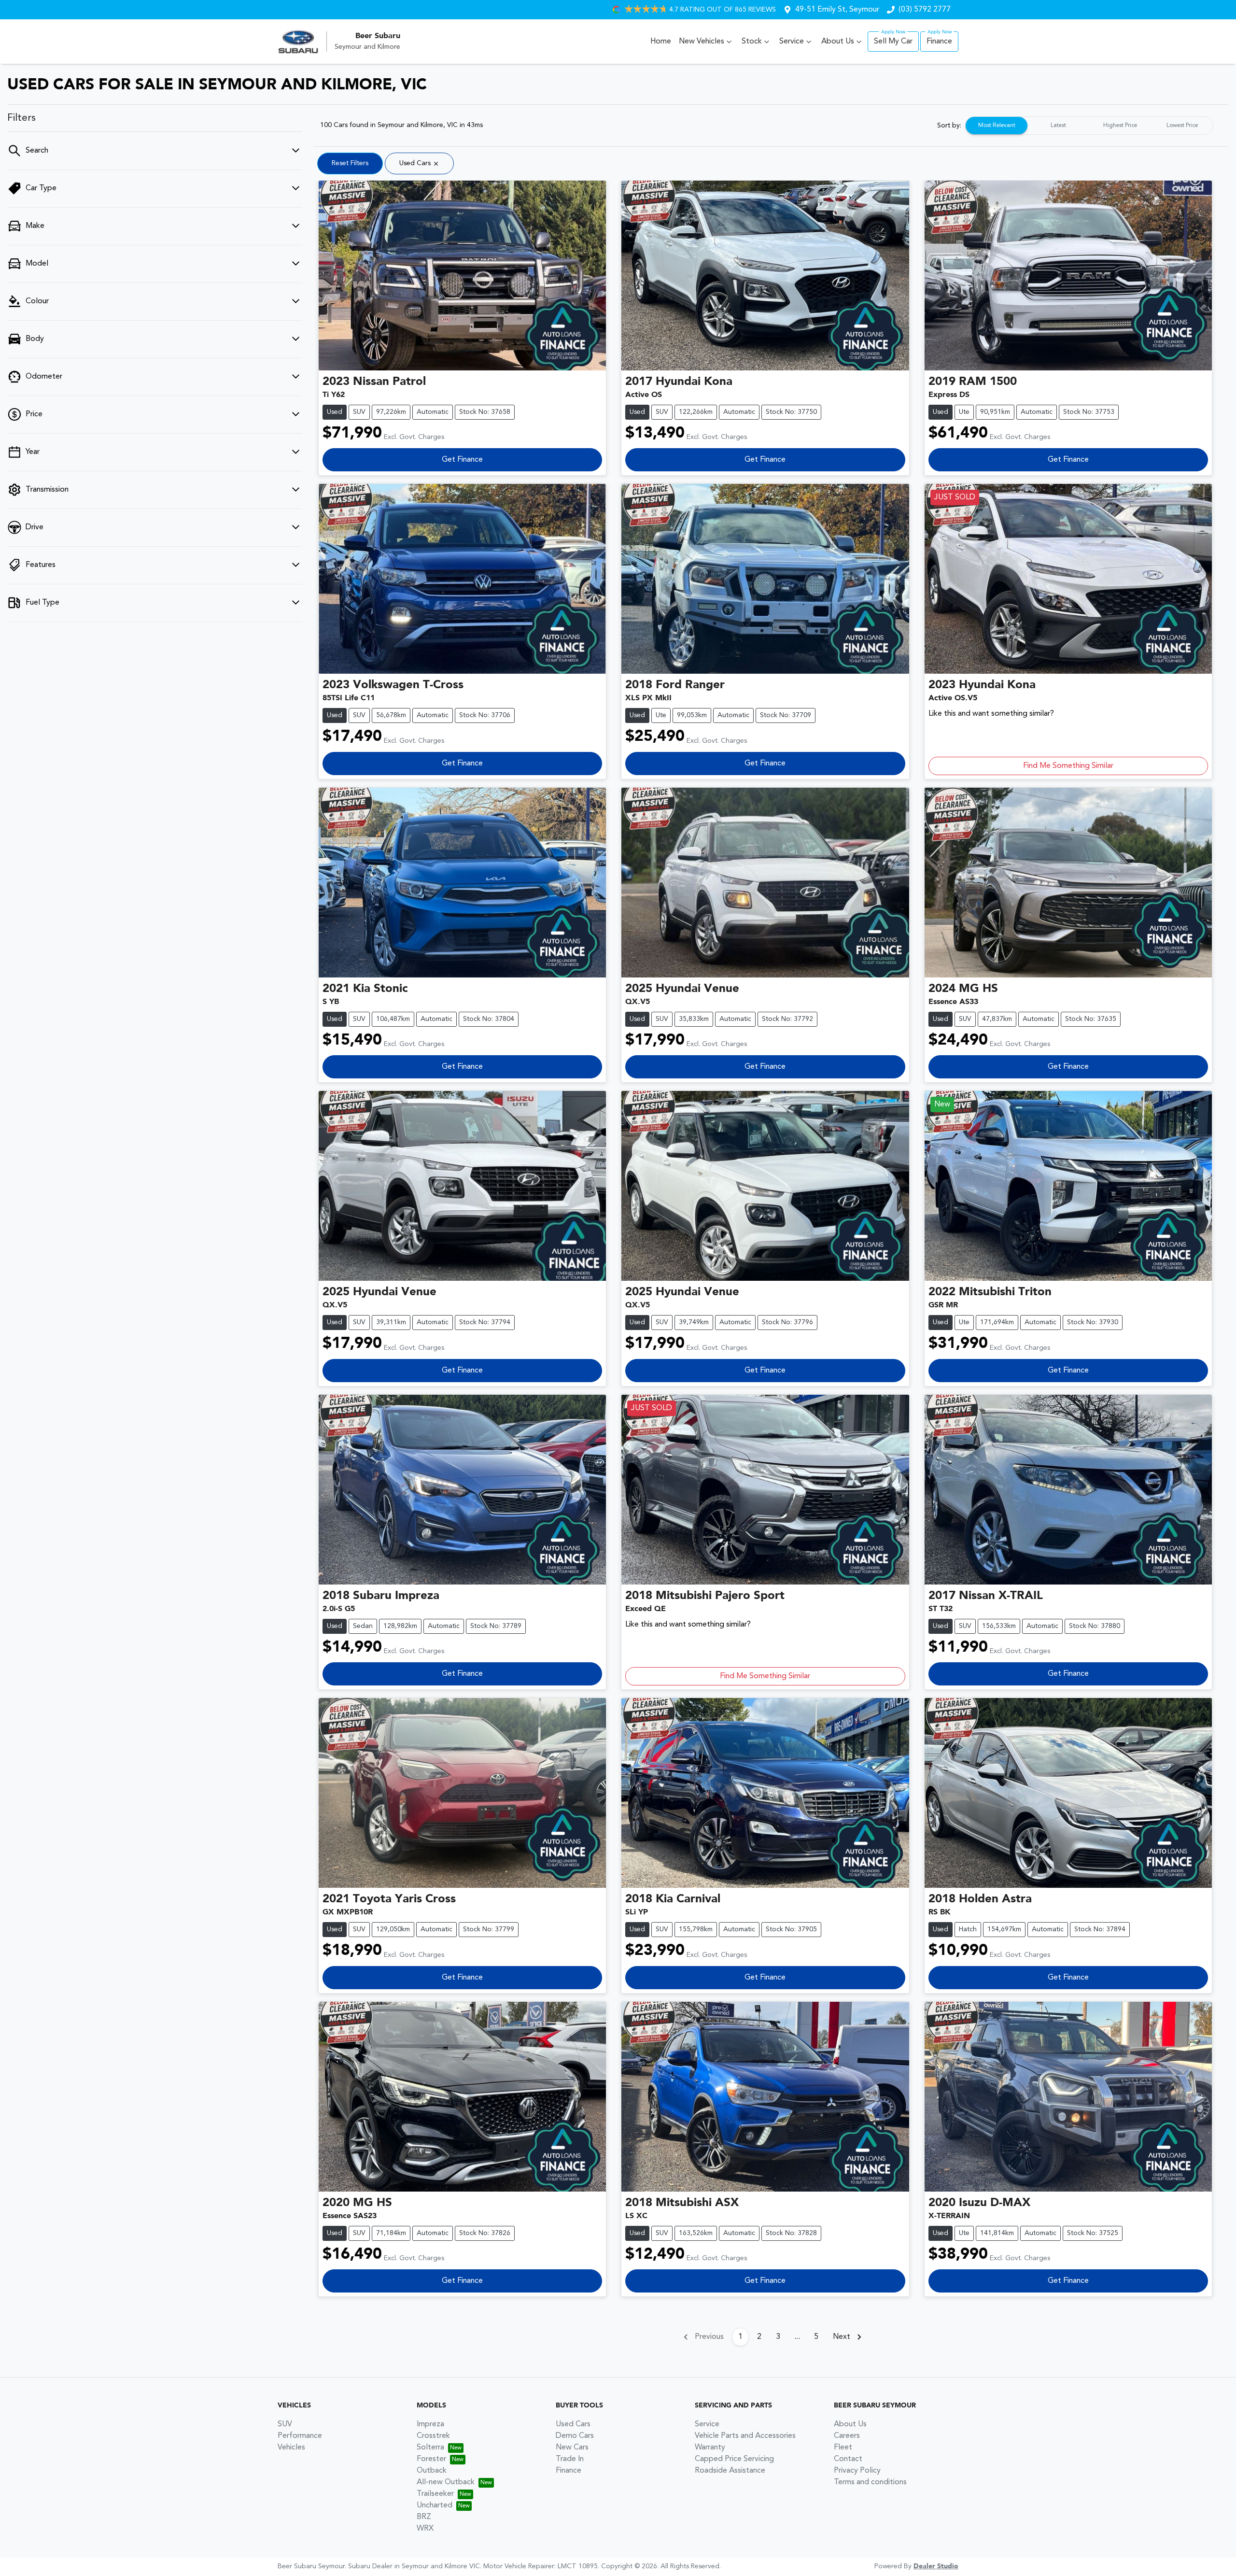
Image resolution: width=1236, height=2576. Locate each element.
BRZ (424, 2517)
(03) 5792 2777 (925, 10)
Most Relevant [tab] (997, 126)
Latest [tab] (1058, 126)
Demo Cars (575, 2436)
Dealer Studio (936, 2566)
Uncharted (435, 2505)
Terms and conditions (870, 2482)
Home (661, 42)
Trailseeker (435, 2494)
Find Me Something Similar (1068, 766)
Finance (939, 42)
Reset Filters (350, 163)
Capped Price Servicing (734, 2459)
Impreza (430, 2424)
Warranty (710, 2448)
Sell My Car (893, 42)
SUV (285, 2424)
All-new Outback (446, 2482)
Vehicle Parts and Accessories (745, 2436)
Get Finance (462, 460)
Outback (432, 2471)
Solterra (430, 2448)
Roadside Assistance (730, 2471)
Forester (431, 2459)
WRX (425, 2529)
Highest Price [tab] (1120, 126)
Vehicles (291, 2448)
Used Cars (573, 2424)
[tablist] (1089, 126)
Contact (848, 2459)
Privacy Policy (857, 2471)
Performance (300, 2436)
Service (792, 42)
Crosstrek (433, 2436)
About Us (838, 42)
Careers (847, 2436)
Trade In (570, 2459)
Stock (752, 42)
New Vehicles (702, 42)
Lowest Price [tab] (1182, 126)
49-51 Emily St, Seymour (837, 10)
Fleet (843, 2448)
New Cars (572, 2448)
